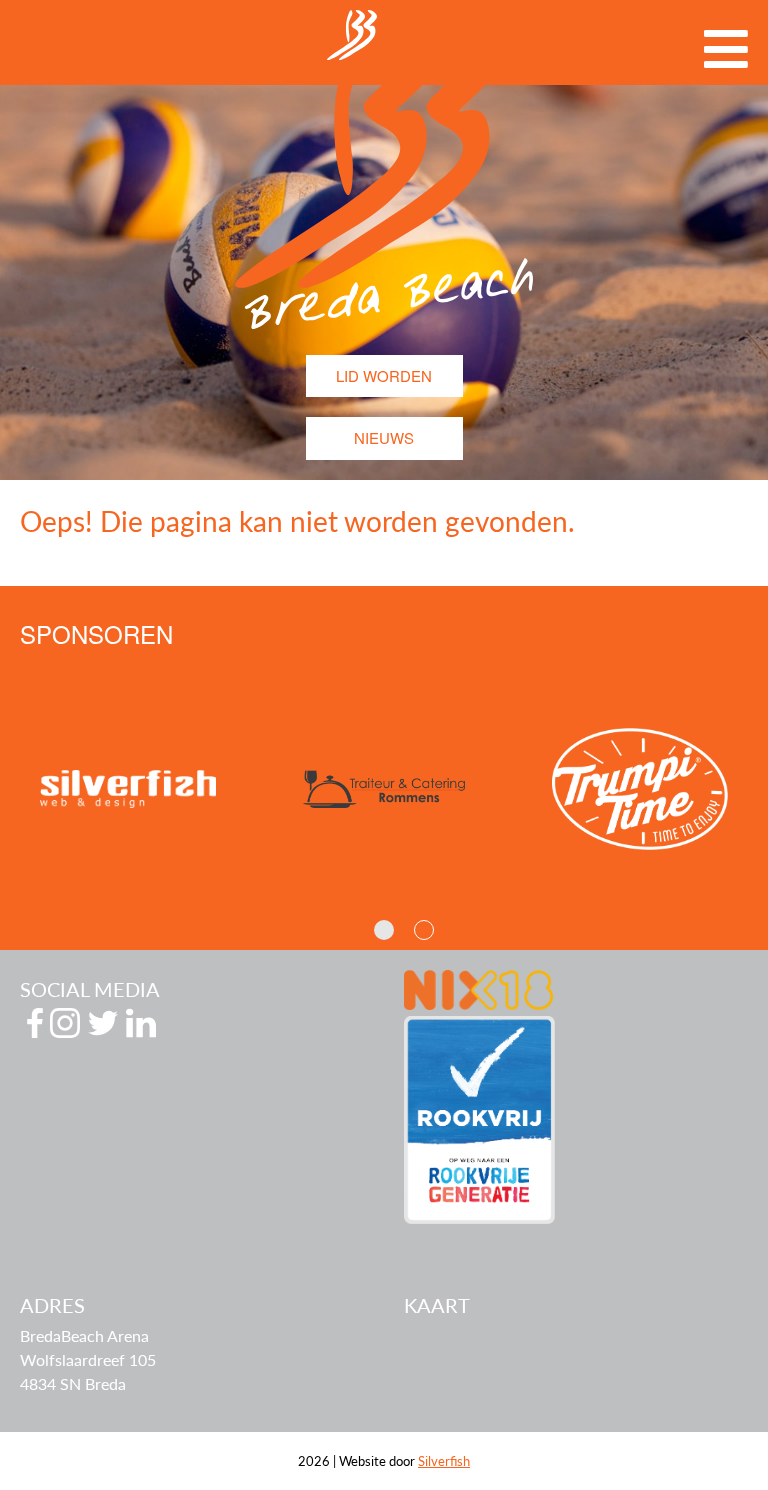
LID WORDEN (384, 375)
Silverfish (444, 1460)
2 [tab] (424, 930)
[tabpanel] (214, 789)
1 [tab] (384, 930)
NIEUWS (384, 437)
